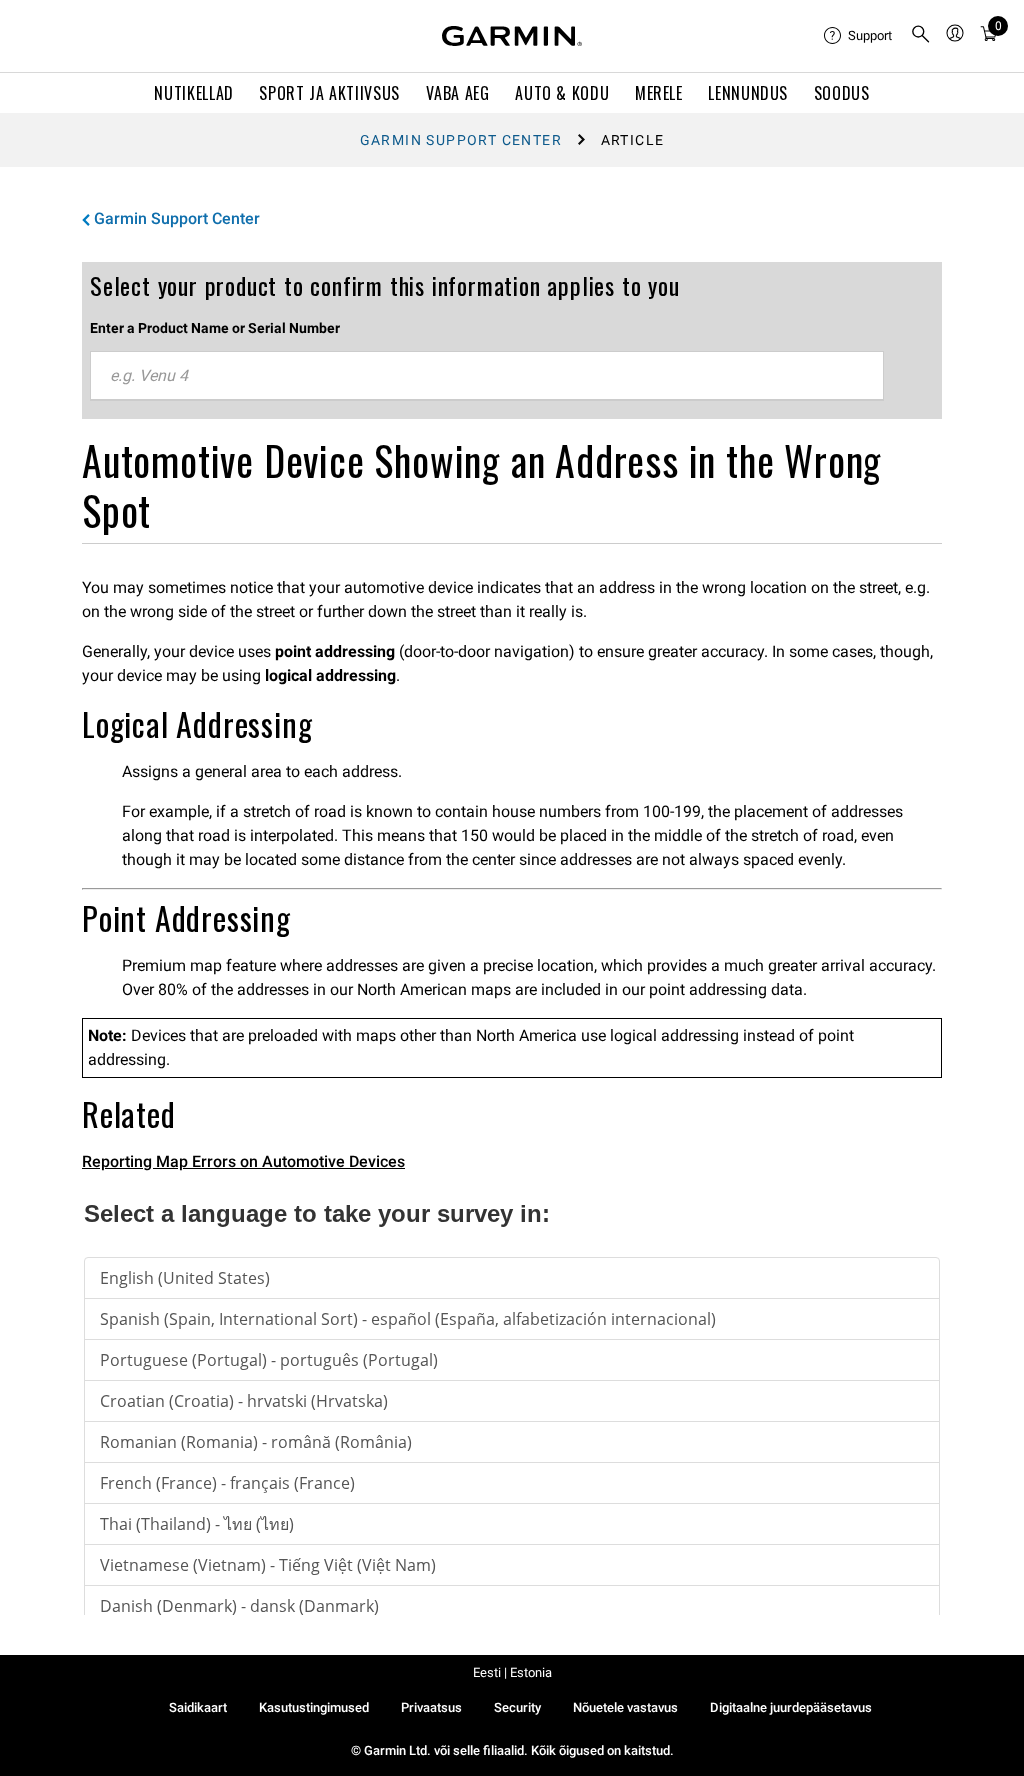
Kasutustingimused (314, 1707)
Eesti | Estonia (512, 1672)
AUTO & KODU (562, 93)
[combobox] (487, 376)
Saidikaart (198, 1707)
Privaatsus (431, 1707)
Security (517, 1707)
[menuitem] (859, 36)
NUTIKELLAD (193, 93)
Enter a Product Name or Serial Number (215, 328)
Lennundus (748, 93)
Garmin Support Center (461, 140)
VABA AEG (458, 93)
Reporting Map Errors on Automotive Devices (243, 1161)
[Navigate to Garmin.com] (512, 36)
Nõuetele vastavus (625, 1707)
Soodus (842, 93)
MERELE (659, 93)
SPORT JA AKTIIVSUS (329, 93)
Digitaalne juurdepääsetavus (791, 1707)
